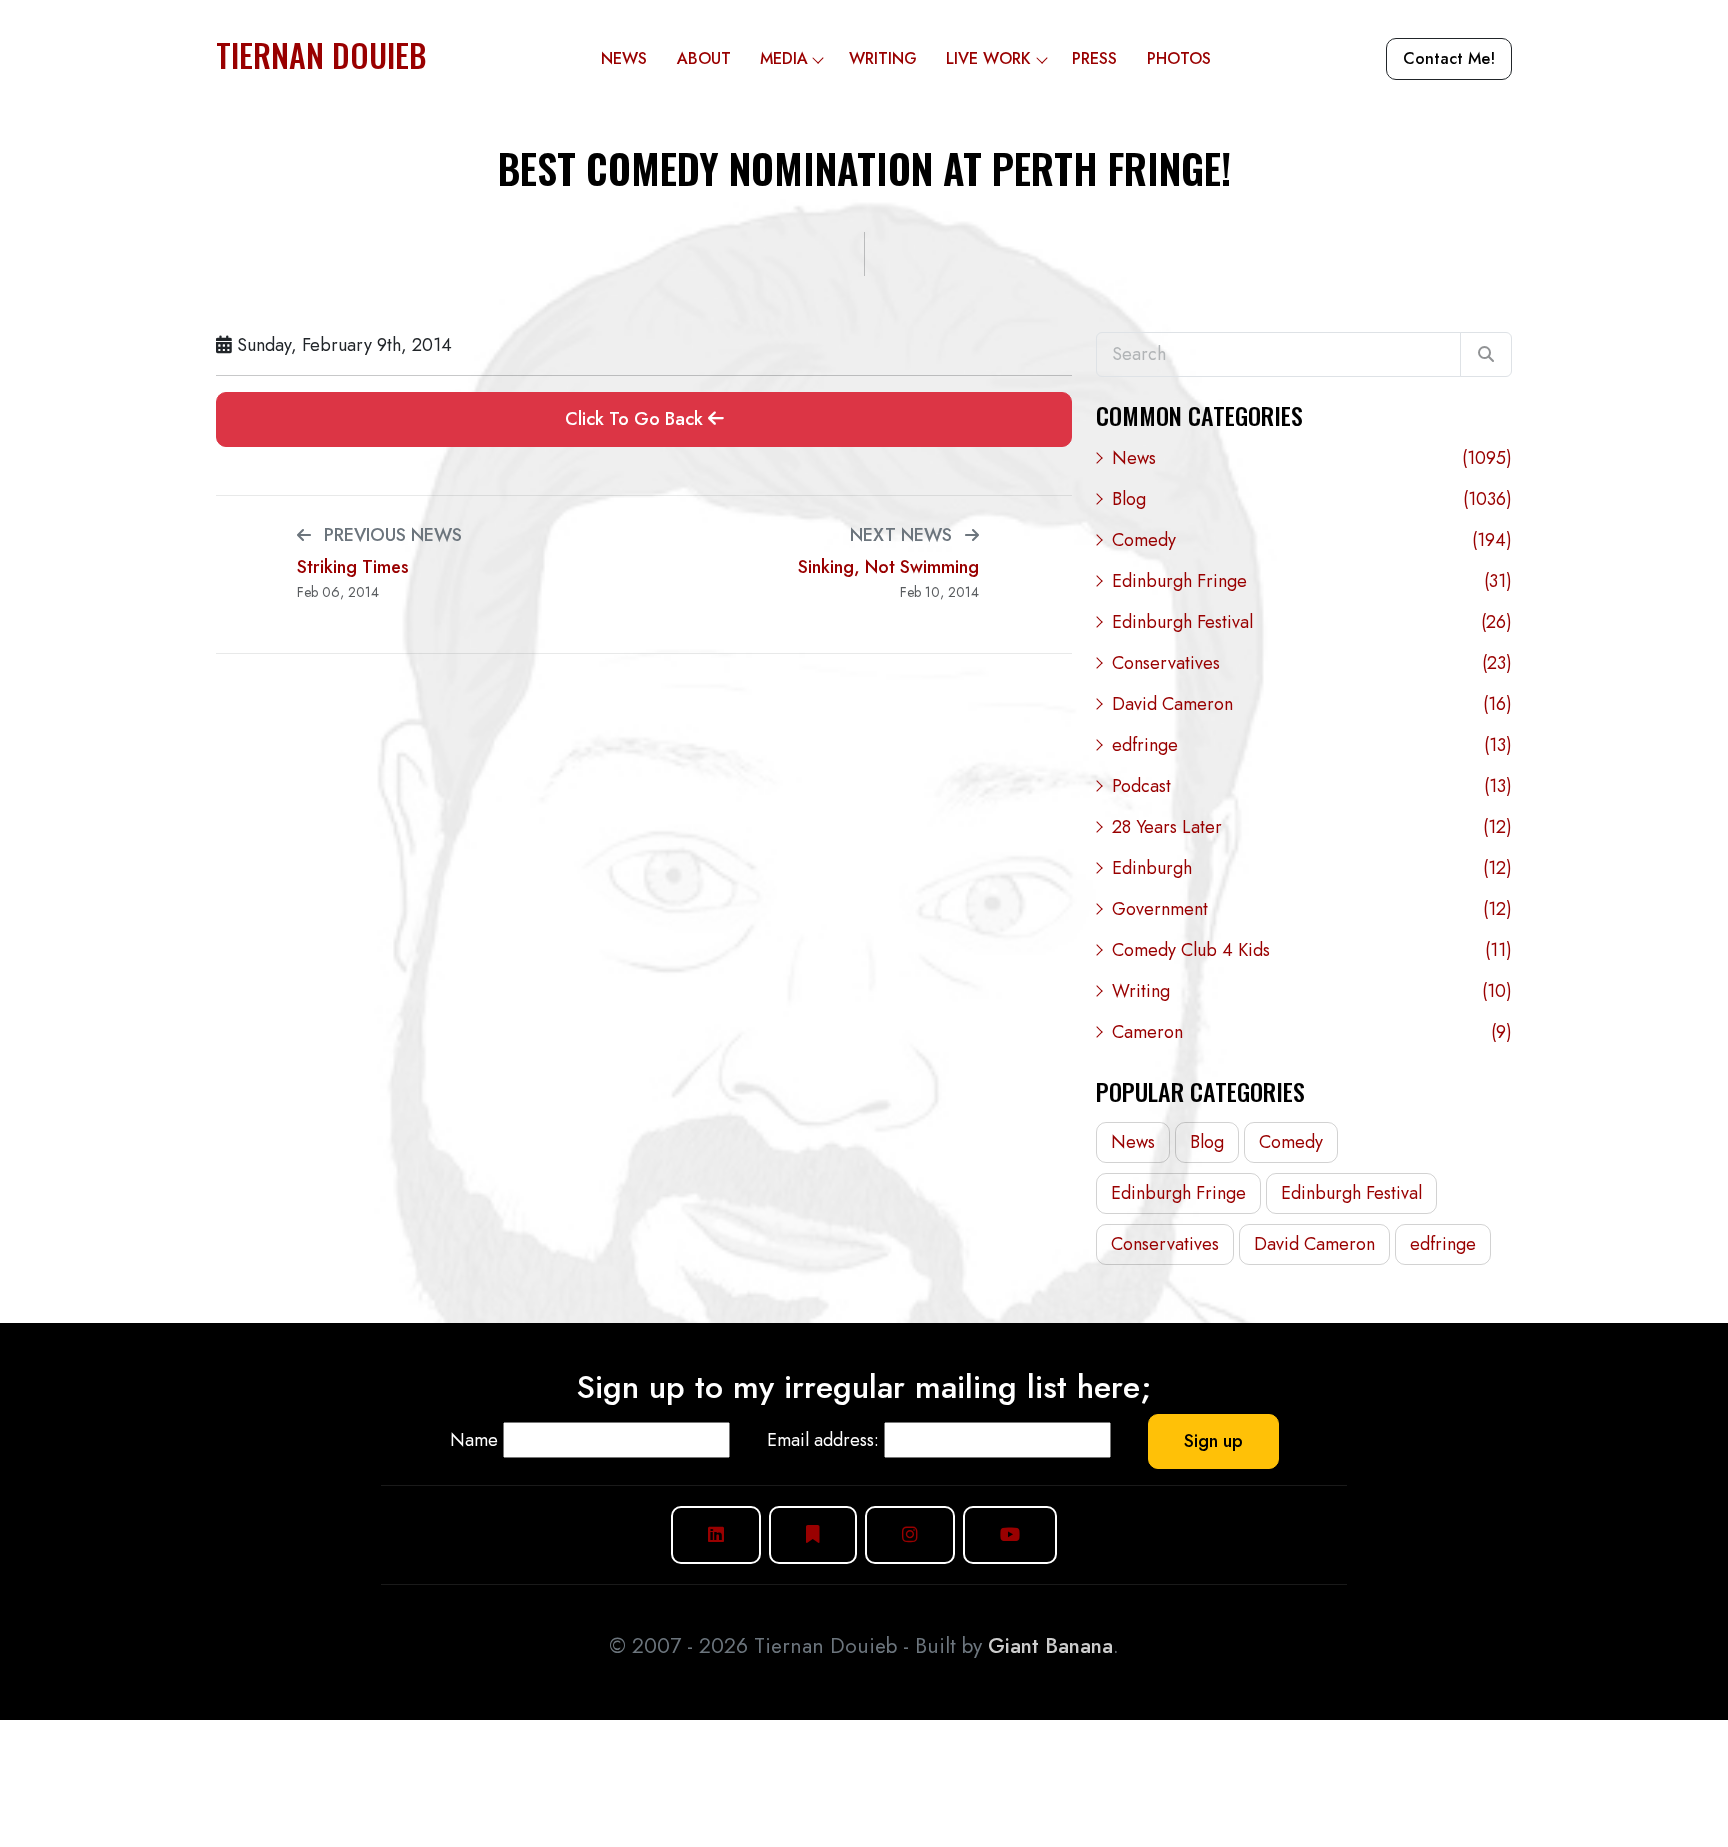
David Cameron (1312, 704)
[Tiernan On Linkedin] (716, 1534)
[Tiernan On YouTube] (1010, 1534)
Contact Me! (1449, 58)
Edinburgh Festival (1312, 622)
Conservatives (1312, 663)
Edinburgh (1312, 868)
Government (1312, 909)
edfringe (1312, 745)
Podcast (1312, 786)
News (624, 58)
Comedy (1312, 540)
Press (1094, 58)
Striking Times (353, 567)
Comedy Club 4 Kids (1312, 950)
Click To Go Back (636, 419)
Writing (883, 58)
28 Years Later (1312, 827)
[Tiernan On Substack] (813, 1534)
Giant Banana (1050, 1646)
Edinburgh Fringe (1312, 581)
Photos (1179, 58)
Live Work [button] (988, 58)
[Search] (1486, 355)
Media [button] (784, 58)
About (704, 58)
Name (474, 1440)
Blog (1312, 499)
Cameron (1312, 1032)
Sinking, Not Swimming (888, 567)
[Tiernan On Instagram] (910, 1534)
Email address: (823, 1440)
